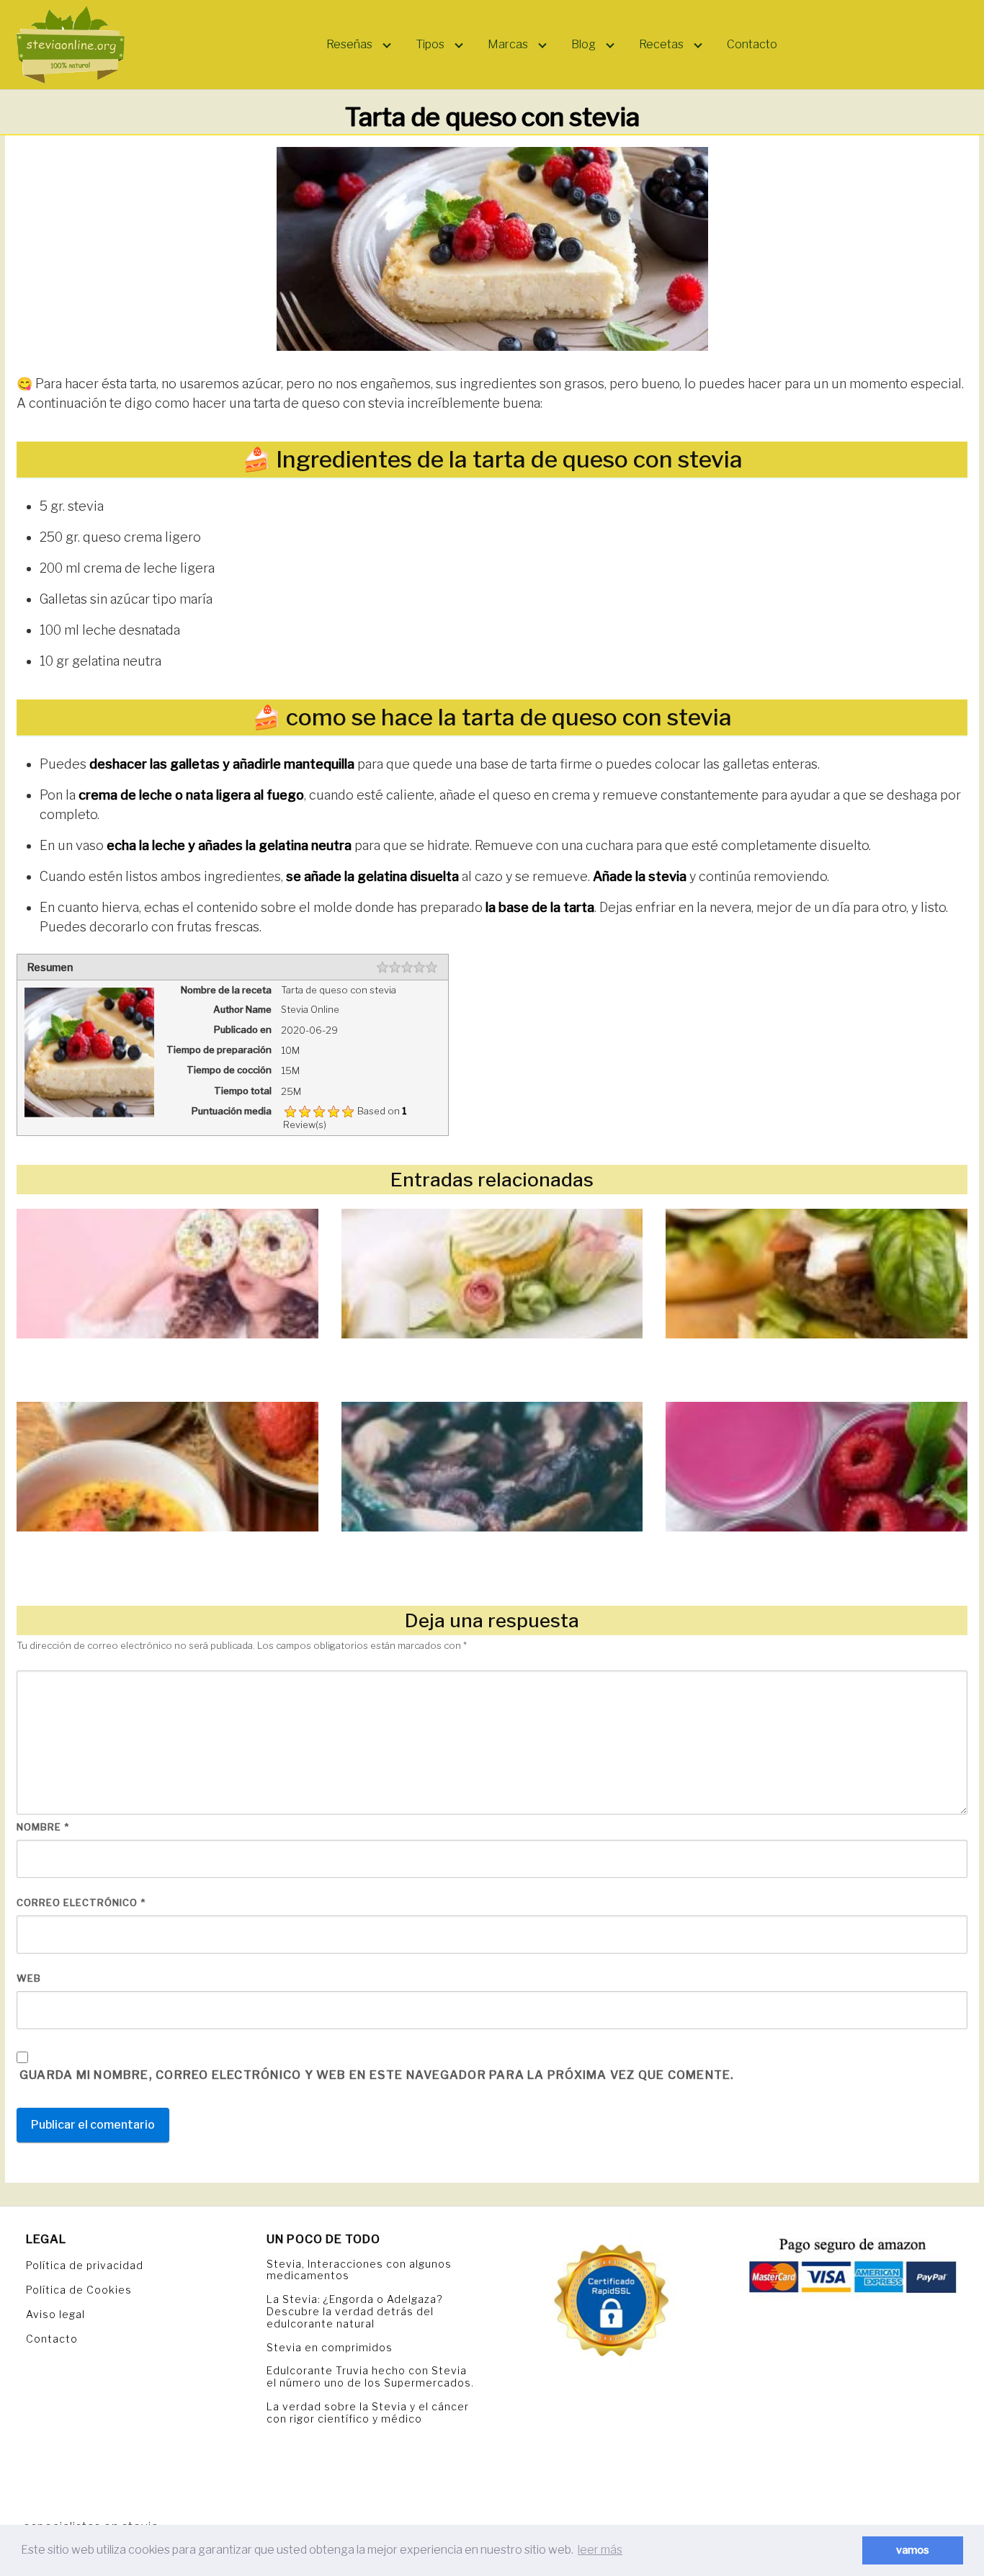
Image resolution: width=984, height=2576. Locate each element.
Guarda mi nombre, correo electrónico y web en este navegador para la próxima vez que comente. (377, 2075)
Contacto (752, 44)
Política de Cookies (79, 2290)
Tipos (430, 44)
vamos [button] (913, 2550)
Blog (583, 44)
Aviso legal (55, 2314)
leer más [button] (600, 2550)
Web (29, 1978)
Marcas (508, 44)
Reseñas (349, 44)
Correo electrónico (81, 1902)
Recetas (661, 44)
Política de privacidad (85, 2265)
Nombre (43, 1827)
